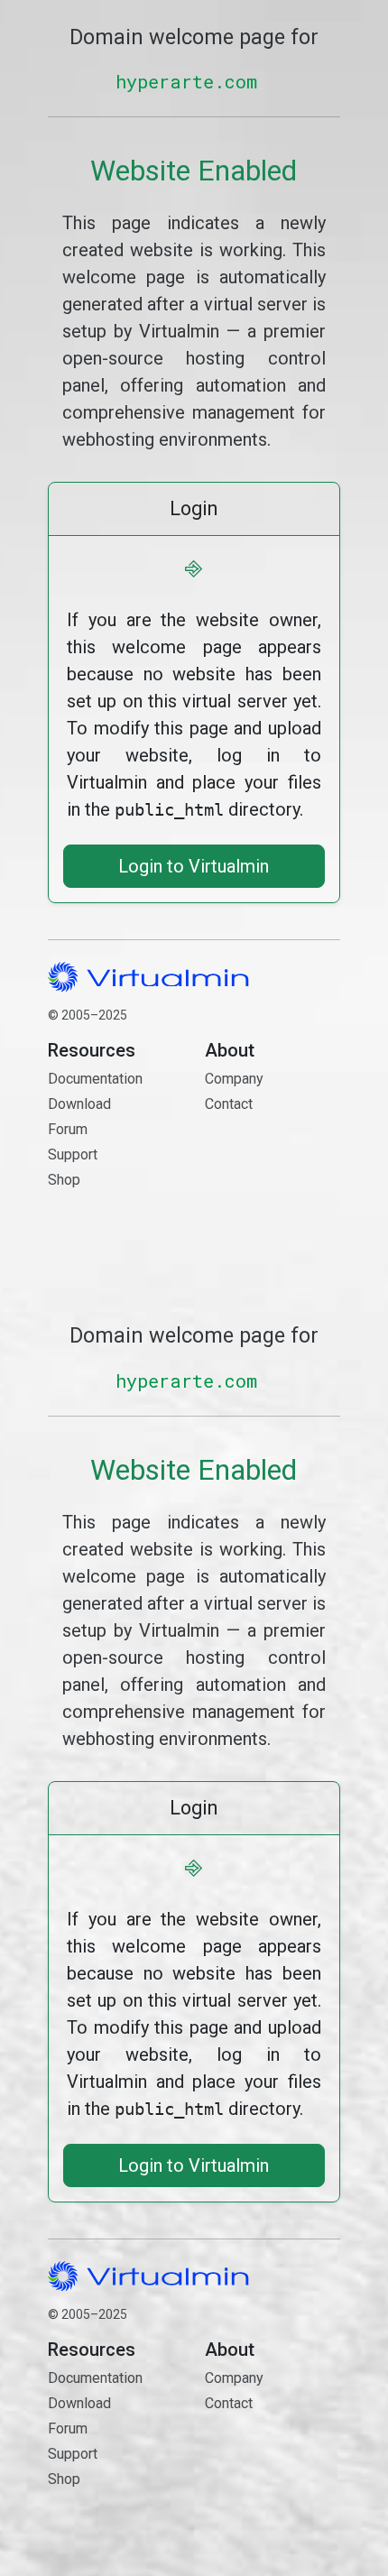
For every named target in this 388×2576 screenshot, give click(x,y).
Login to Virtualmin (194, 866)
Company (234, 1079)
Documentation (95, 1079)
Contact (273, 1156)
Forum (68, 1129)
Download (79, 1104)
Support (73, 1154)
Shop (64, 1180)
